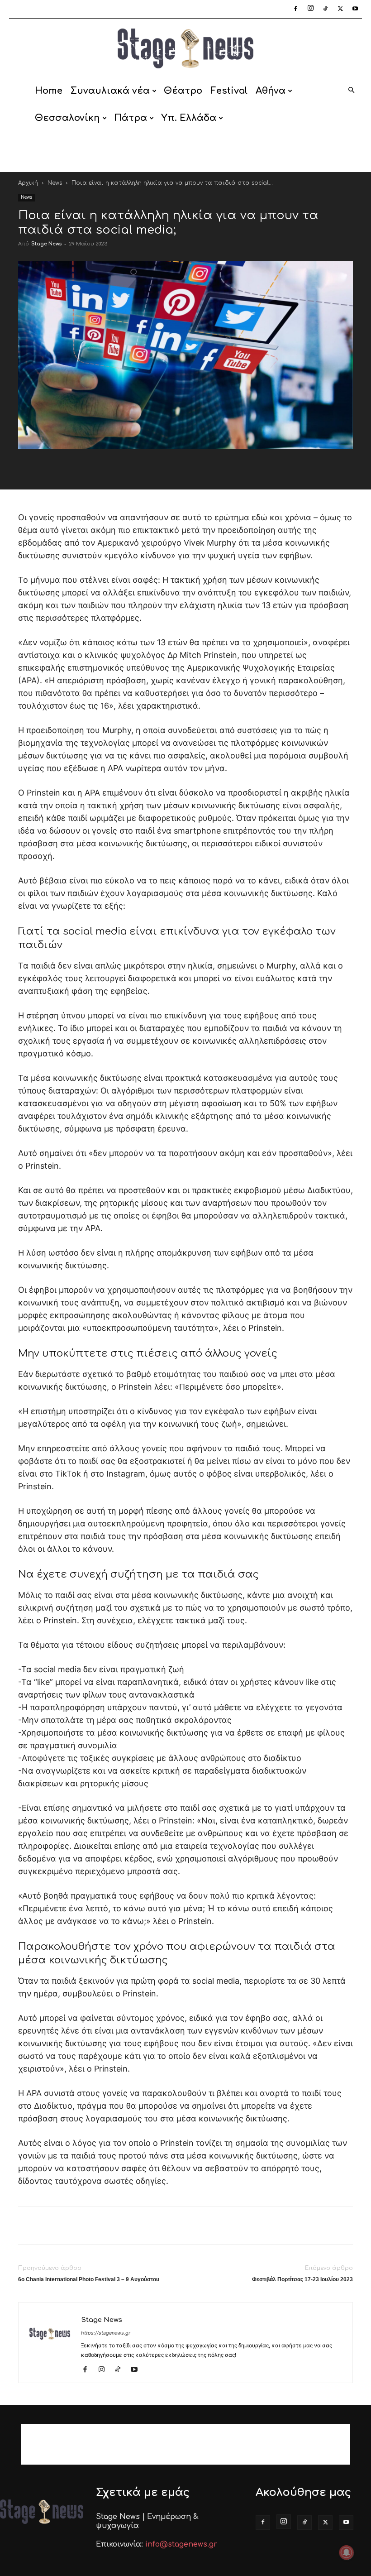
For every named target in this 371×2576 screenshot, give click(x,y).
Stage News (46, 244)
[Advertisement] (185, 152)
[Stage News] (185, 48)
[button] (351, 91)
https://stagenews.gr (106, 2333)
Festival (229, 91)
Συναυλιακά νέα (110, 91)
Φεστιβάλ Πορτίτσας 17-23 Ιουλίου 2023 (302, 2279)
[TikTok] (325, 9)
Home (49, 91)
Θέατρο (183, 91)
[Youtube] (355, 9)
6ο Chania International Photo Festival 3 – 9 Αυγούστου (89, 2279)
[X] (340, 9)
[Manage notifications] (347, 2552)
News (55, 183)
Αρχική (28, 183)
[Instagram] (310, 9)
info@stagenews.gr (181, 2544)
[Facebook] (295, 9)
